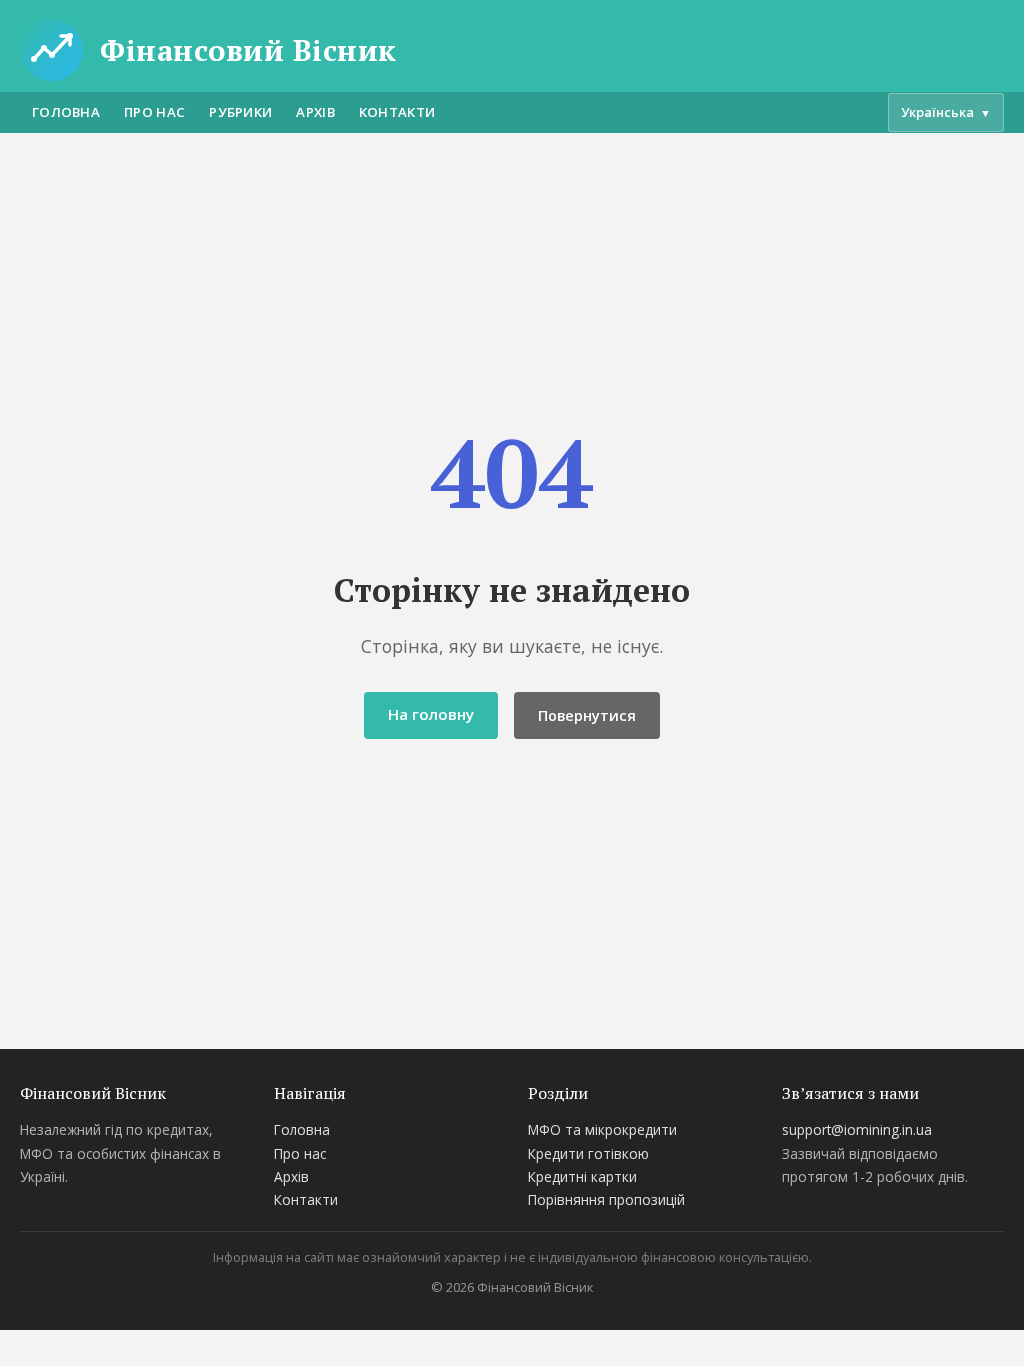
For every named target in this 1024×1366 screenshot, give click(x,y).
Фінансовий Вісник (248, 50)
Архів (315, 112)
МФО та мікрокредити (602, 1129)
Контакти (397, 112)
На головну (431, 714)
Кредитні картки (582, 1176)
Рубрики (240, 112)
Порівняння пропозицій (606, 1199)
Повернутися (587, 715)
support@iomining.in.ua (857, 1129)
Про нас (154, 112)
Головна (66, 112)
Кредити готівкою (588, 1153)
